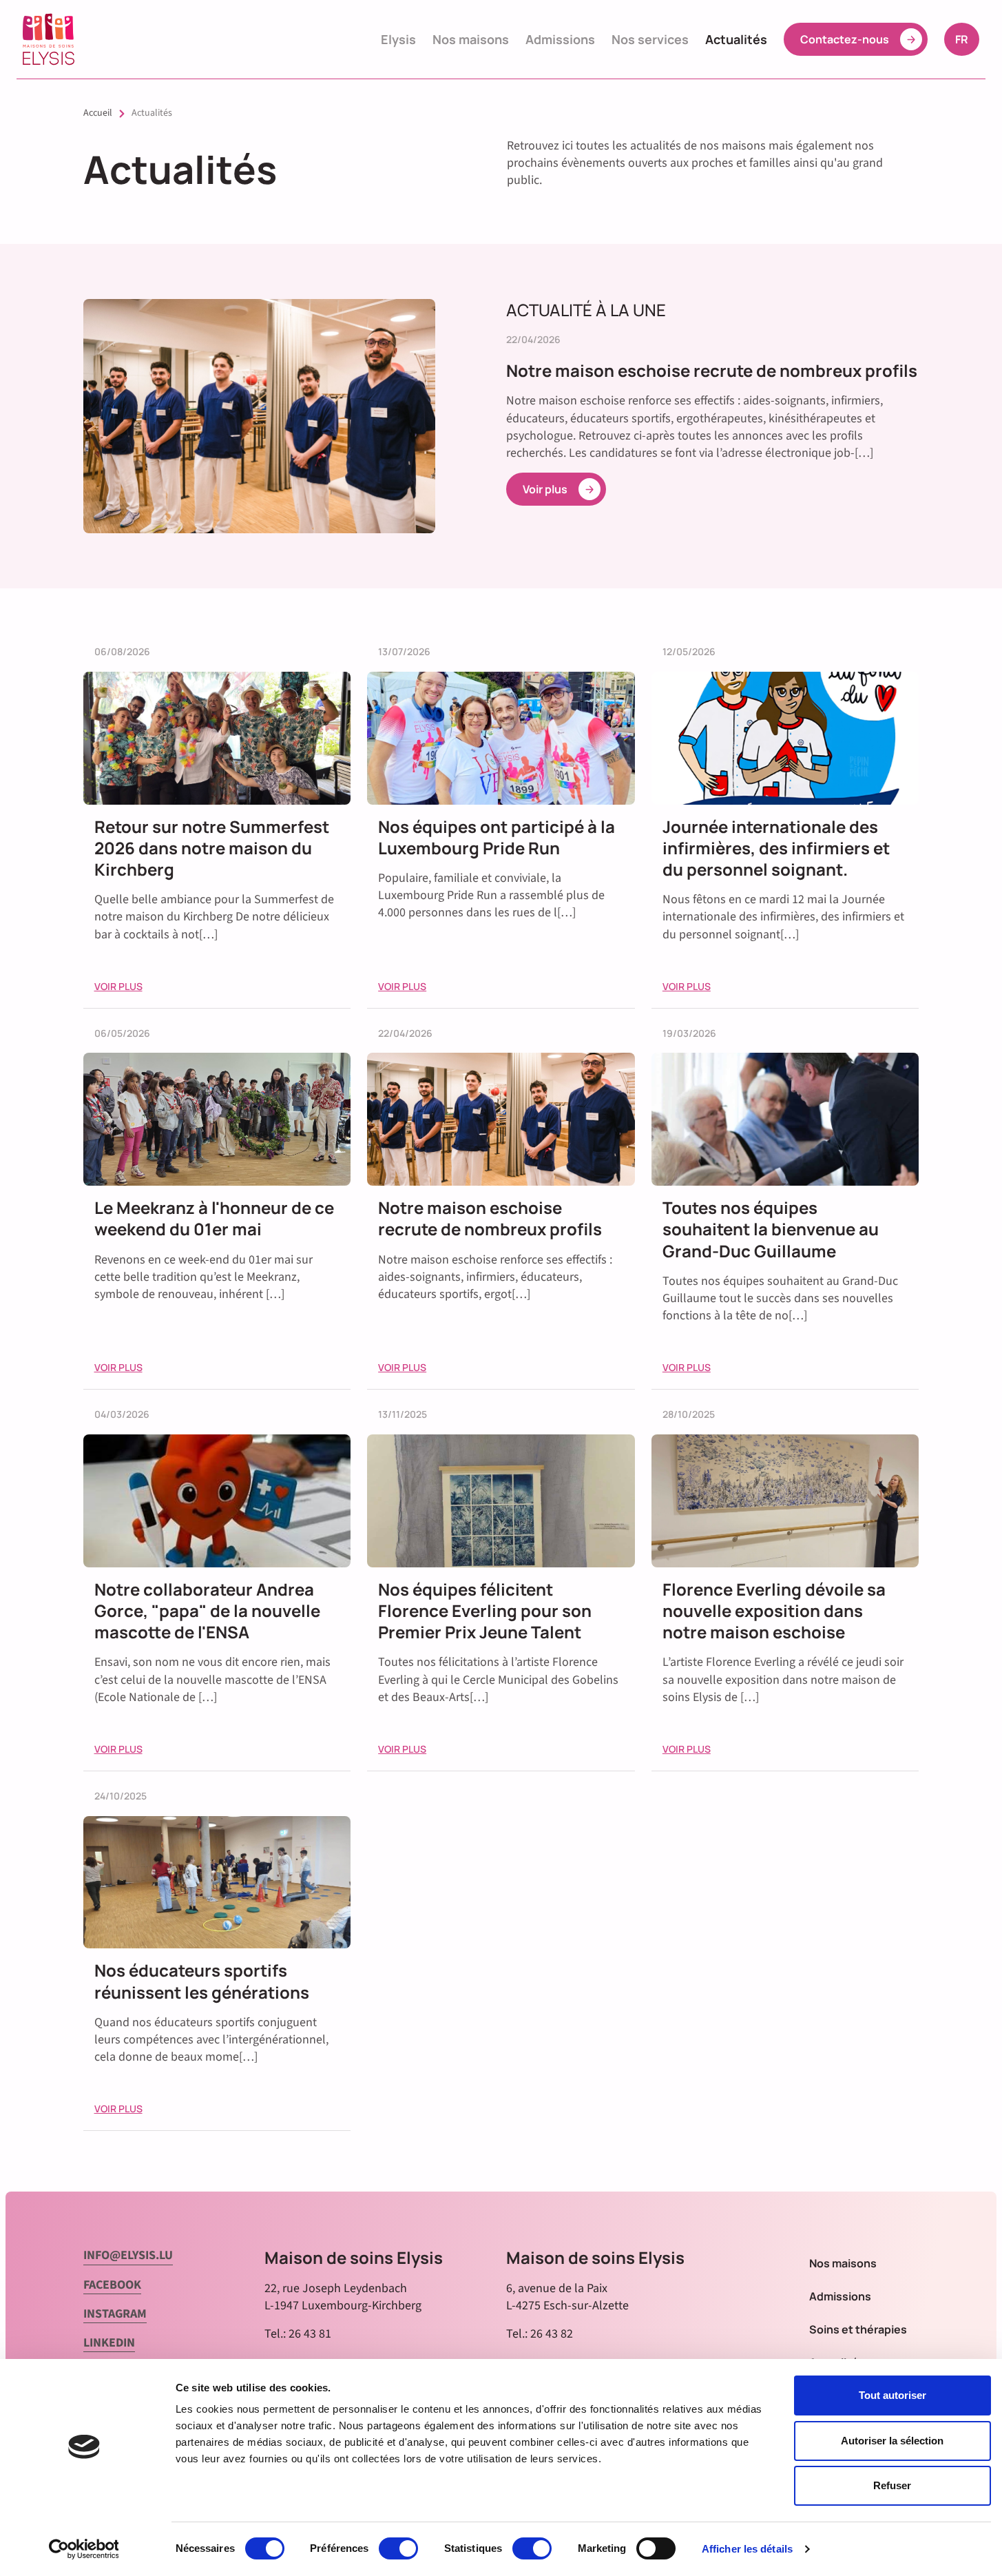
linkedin (109, 2343)
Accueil (98, 113)
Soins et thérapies (858, 2329)
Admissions (560, 39)
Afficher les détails (747, 2549)
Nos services (650, 39)
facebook (112, 2285)
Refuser (892, 2485)
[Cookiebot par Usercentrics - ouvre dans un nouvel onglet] (84, 2549)
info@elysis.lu (128, 2255)
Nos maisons (471, 39)
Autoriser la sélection (892, 2441)
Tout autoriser (893, 2395)
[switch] (398, 2548)
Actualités (736, 39)
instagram (115, 2314)
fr (967, 39)
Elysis (398, 39)
